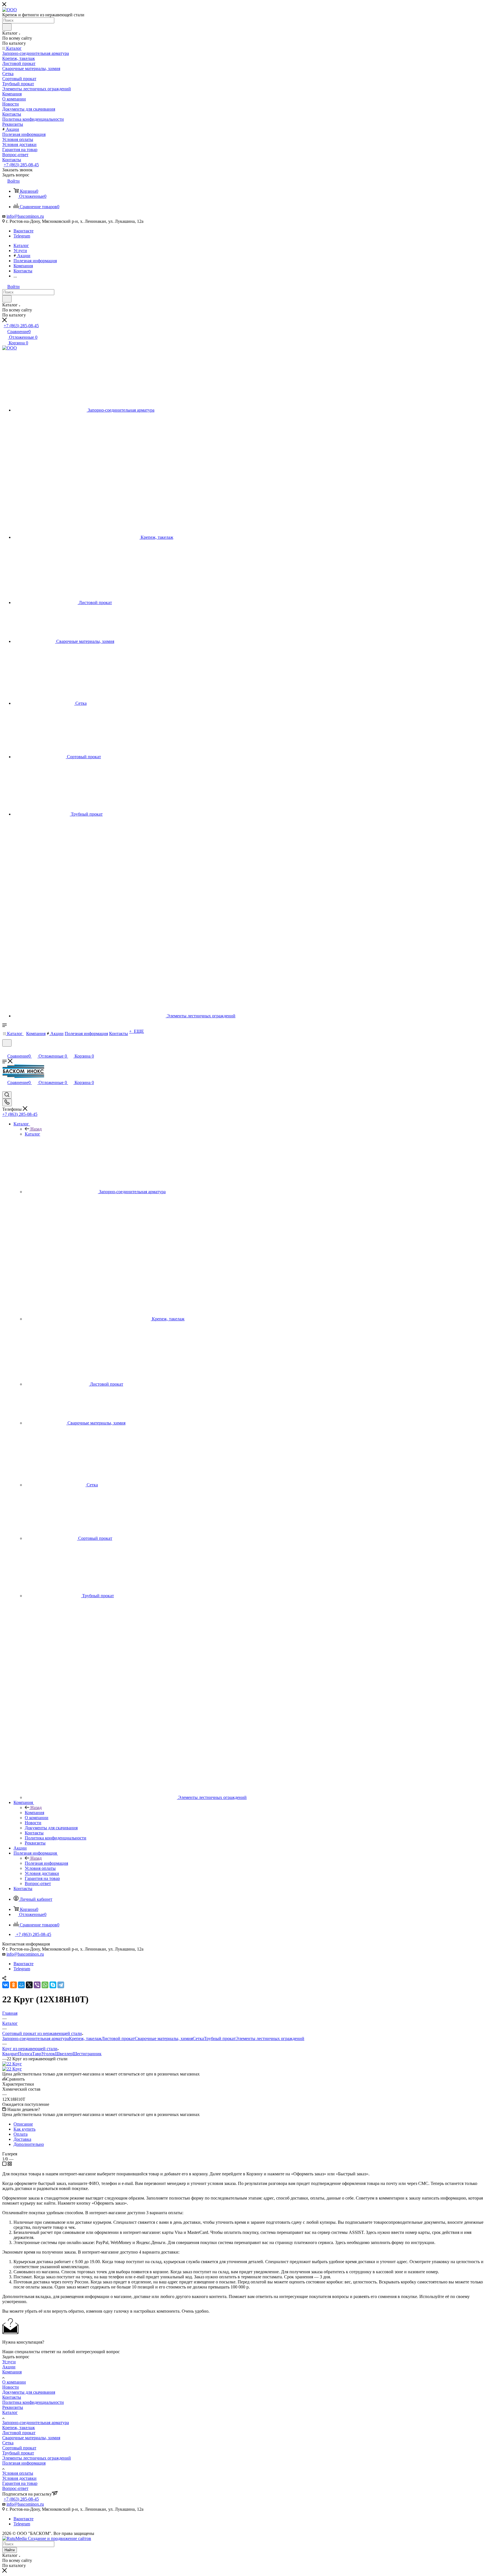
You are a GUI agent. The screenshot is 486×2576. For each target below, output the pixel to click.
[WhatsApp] (45, 1985)
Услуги (9, 2362)
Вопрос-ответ (15, 2488)
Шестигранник (87, 2054)
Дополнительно (29, 2144)
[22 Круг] (12, 2064)
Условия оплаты (18, 2473)
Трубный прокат (220, 2038)
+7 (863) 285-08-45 (21, 165)
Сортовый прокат (19, 2448)
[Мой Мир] (21, 1985)
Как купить (24, 2129)
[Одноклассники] (13, 1985)
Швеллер (64, 2054)
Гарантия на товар (20, 2483)
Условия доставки (19, 2478)
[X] (29, 1985)
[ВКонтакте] (6, 1985)
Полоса (25, 2054)
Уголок (48, 2054)
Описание (23, 2124)
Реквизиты (13, 2407)
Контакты (12, 2397)
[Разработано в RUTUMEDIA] (47, 2538)
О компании (14, 2382)
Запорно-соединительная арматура (36, 2038)
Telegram (22, 236)
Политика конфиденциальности (33, 2402)
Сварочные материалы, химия (164, 2038)
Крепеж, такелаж (85, 2038)
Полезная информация (46, 1863)
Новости (11, 2387)
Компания (34, 1813)
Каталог (32, 1134)
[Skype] (53, 1985)
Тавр (37, 2054)
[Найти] (7, 27)
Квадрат (10, 2054)
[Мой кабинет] (5, 1050)
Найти (10, 2550)
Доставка (22, 2139)
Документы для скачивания (29, 2392)
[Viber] (37, 1985)
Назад (36, 1129)
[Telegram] (61, 1985)
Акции (9, 2367)
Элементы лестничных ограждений (270, 2038)
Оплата (21, 2134)
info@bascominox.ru (25, 216)
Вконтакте (23, 231)
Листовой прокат (118, 2038)
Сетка (198, 2038)
